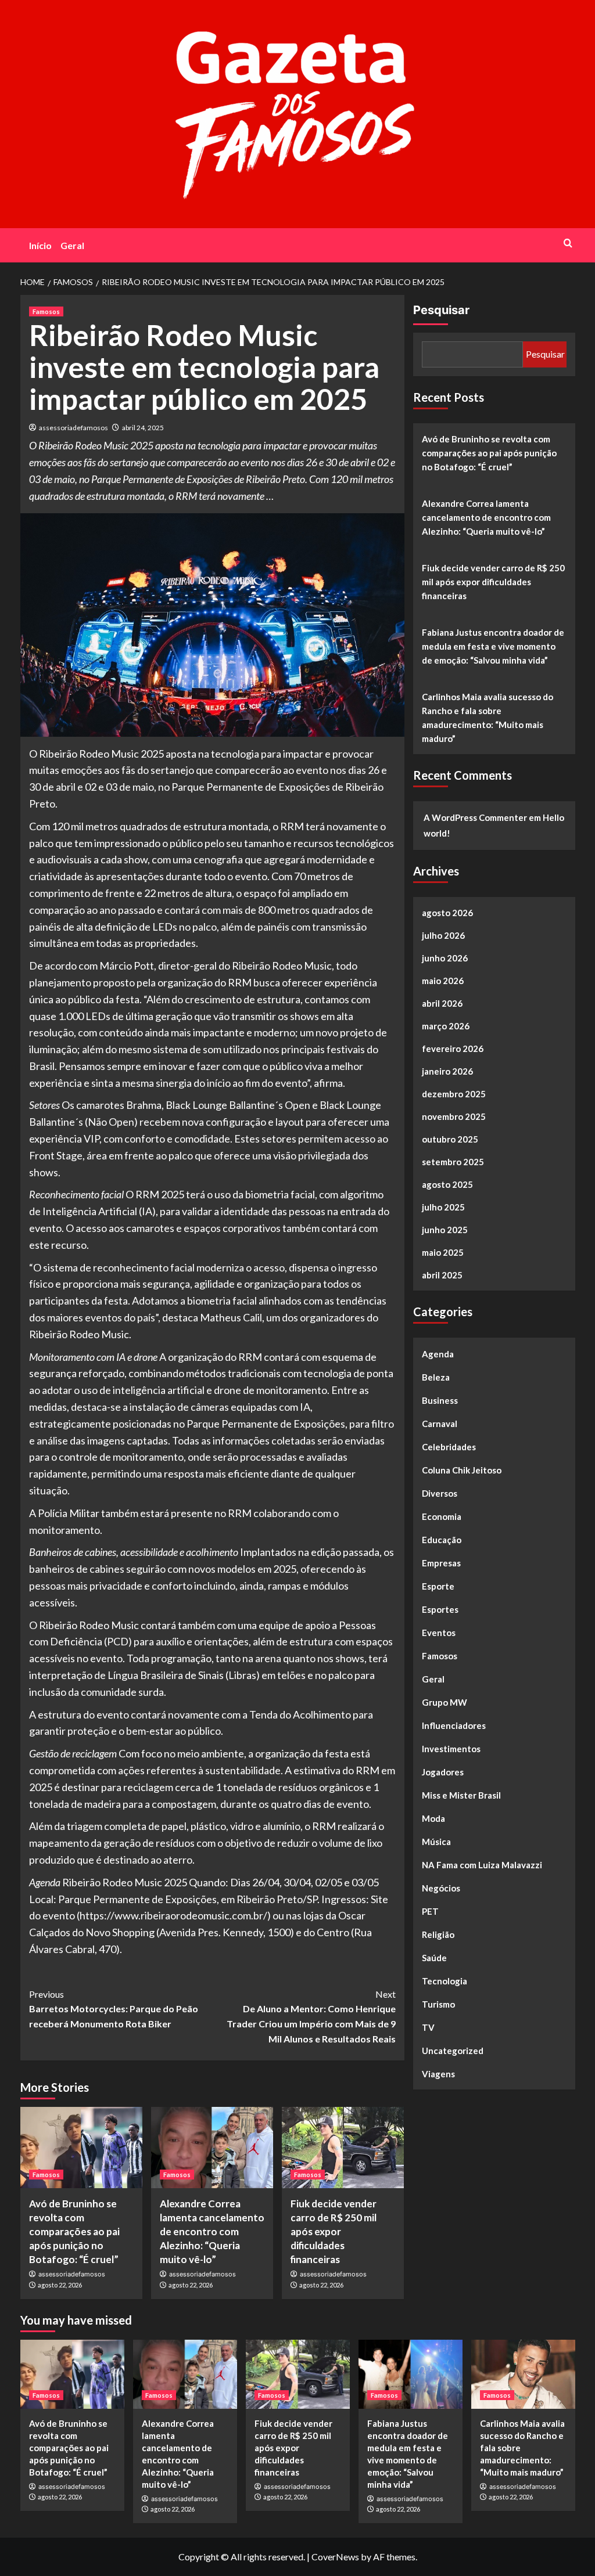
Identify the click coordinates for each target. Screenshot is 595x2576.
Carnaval (440, 1424)
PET (430, 1911)
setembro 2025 (453, 1162)
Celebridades (449, 1447)
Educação (442, 1540)
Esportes (440, 1609)
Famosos (46, 311)
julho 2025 (443, 1207)
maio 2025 (443, 1252)
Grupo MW (445, 1702)
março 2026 (446, 1026)
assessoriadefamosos (74, 428)
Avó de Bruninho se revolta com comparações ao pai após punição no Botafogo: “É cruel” (74, 2231)
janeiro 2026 (447, 1071)
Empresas (441, 1563)
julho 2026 (443, 935)
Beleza (436, 1377)
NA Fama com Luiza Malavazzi (482, 1865)
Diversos (440, 1493)
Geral (72, 245)
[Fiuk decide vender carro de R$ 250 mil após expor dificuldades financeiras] (343, 2148)
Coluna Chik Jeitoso (462, 1470)
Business (440, 1400)
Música (436, 1842)
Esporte (438, 1586)
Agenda (438, 1354)
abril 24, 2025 (143, 428)
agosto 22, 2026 (60, 2285)
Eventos (439, 1633)
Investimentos (451, 1749)
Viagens (438, 2074)
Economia (442, 1516)
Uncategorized (453, 2051)
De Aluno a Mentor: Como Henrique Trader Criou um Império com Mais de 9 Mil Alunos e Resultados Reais (311, 2016)
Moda (433, 1818)
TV (428, 2027)
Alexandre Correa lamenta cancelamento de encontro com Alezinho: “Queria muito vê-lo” (212, 2231)
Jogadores (443, 1772)
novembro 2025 (454, 1116)
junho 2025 (445, 1230)
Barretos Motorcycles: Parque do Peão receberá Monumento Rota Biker (114, 2009)
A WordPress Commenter (475, 817)
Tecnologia (445, 1981)
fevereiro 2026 (453, 1049)
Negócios (441, 1888)
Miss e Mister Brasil (461, 1795)
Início (40, 245)
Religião (438, 1934)
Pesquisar (441, 310)
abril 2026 (442, 1003)
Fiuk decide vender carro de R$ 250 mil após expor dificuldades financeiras (334, 2231)
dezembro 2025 (454, 1094)
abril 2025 (442, 1275)
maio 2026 (443, 981)
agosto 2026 (447, 913)
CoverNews (335, 2557)
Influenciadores (454, 1725)
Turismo (438, 2004)
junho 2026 (445, 958)
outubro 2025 (450, 1139)
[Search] (568, 243)
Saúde (434, 1958)
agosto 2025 (447, 1184)
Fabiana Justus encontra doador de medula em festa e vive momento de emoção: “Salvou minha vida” (493, 646)
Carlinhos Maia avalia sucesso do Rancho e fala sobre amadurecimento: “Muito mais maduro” (488, 718)
